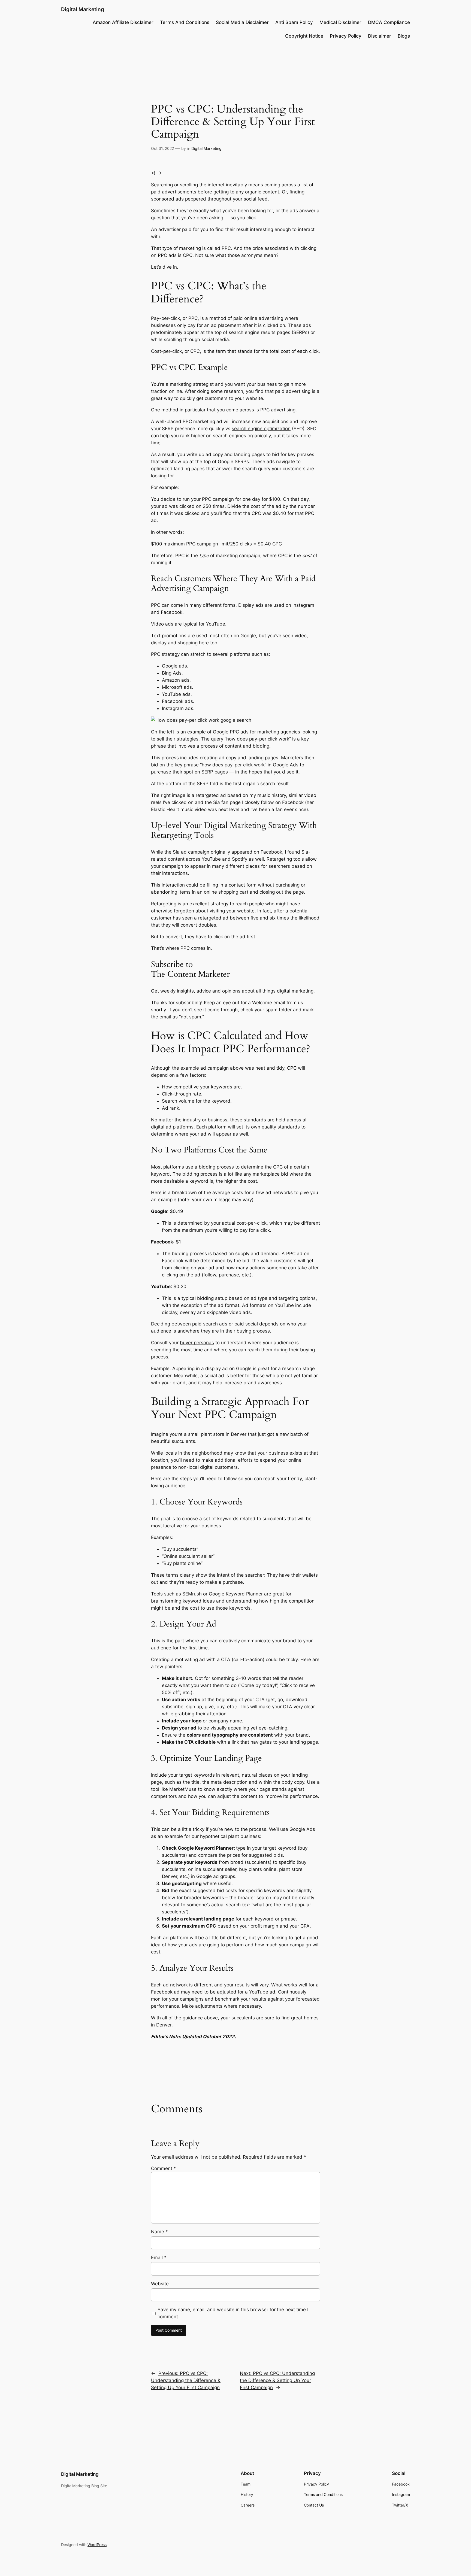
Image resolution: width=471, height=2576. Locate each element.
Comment (164, 2168)
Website (160, 2284)
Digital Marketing (83, 9)
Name (159, 2232)
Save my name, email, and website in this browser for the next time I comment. (233, 2313)
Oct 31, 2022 (162, 148)
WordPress (97, 2545)
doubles (207, 925)
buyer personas (197, 1343)
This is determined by (186, 1223)
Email (159, 2258)
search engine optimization (261, 429)
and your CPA (295, 1926)
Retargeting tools (285, 859)
